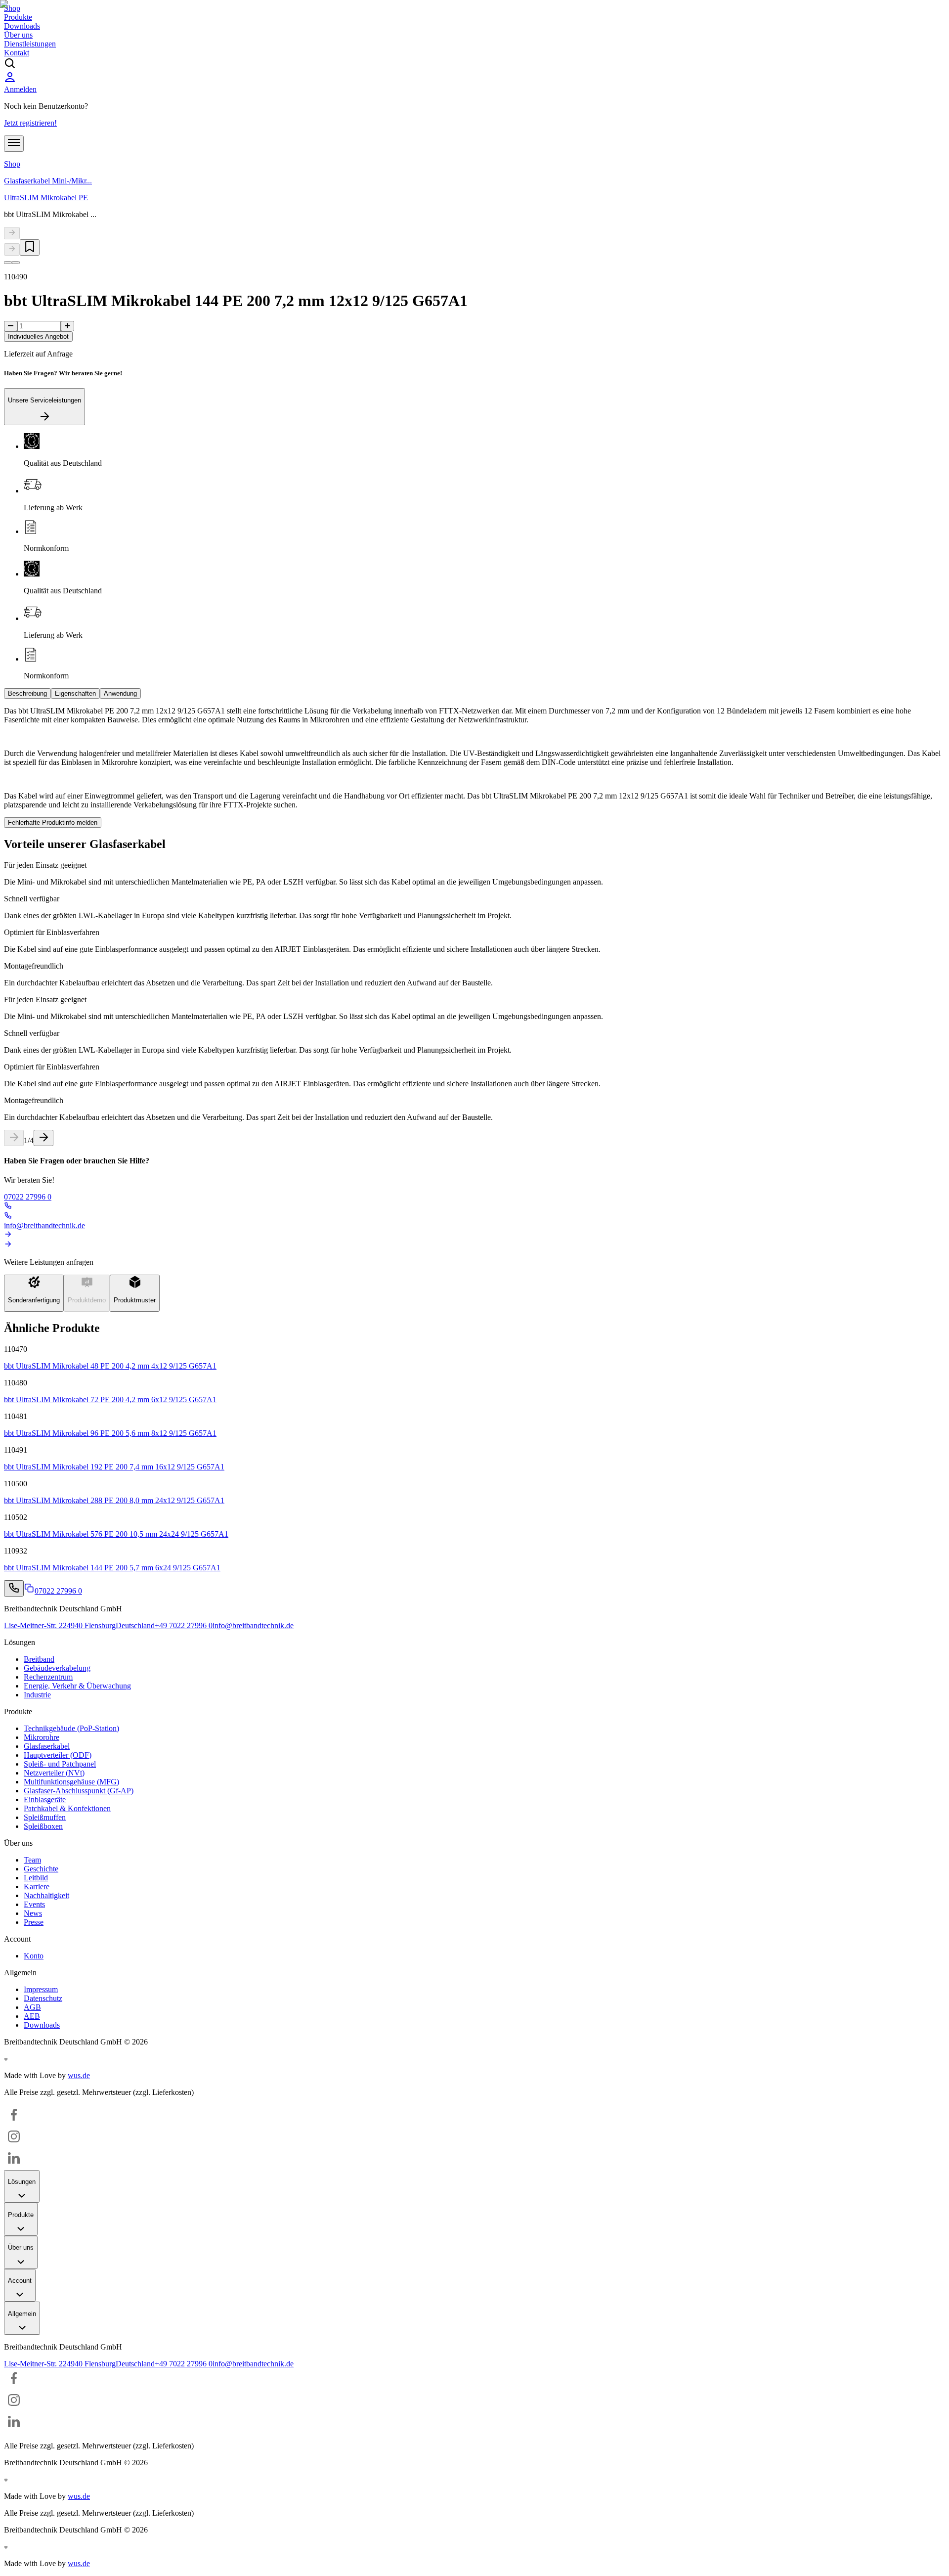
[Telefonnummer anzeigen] (14, 1588)
